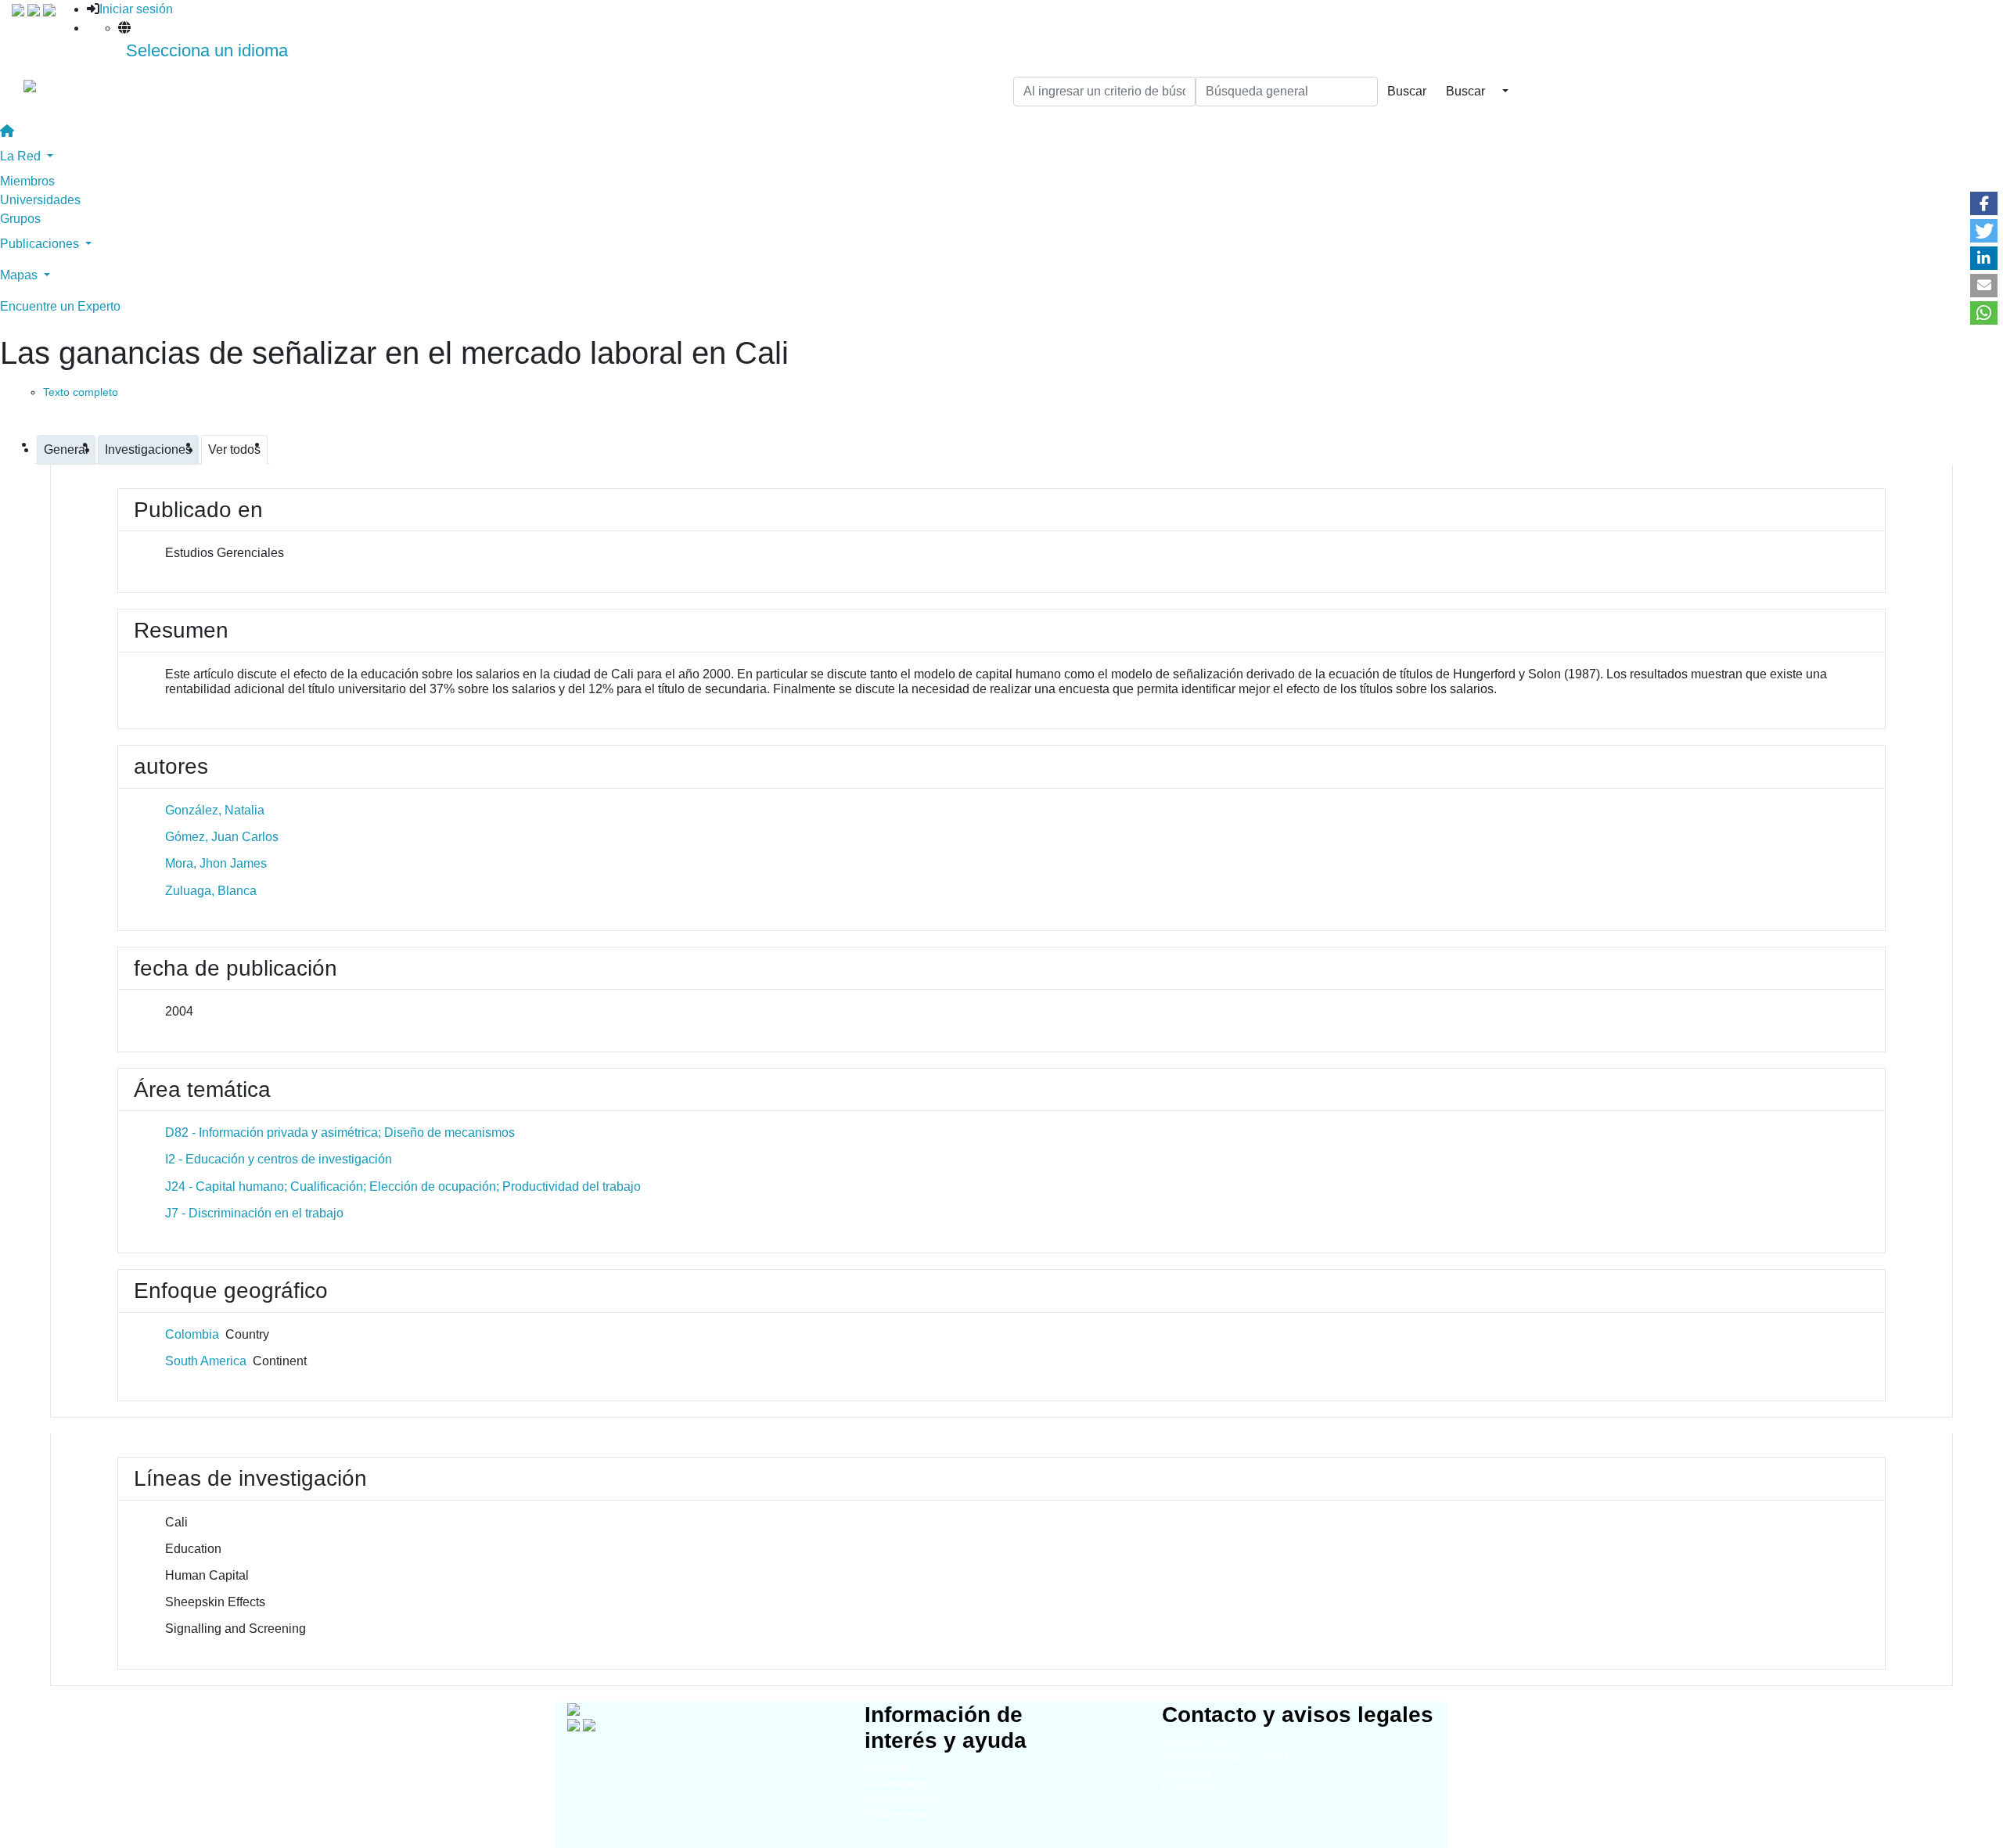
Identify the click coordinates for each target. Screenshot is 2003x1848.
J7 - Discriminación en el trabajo (254, 1213)
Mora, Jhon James (216, 863)
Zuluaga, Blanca (211, 891)
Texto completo (81, 392)
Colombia (192, 1334)
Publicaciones (896, 1815)
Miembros (27, 181)
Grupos (20, 219)
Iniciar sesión (136, 9)
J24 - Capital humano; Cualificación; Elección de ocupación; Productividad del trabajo (403, 1186)
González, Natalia (215, 810)
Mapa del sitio (1194, 1741)
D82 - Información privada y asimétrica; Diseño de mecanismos (340, 1133)
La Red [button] (22, 156)
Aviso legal (1187, 1772)
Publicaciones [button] (41, 244)
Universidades (40, 200)
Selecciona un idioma (207, 50)
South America (206, 1361)
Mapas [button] (20, 275)
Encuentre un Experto (60, 306)
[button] (1984, 203)
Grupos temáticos (905, 1799)
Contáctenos (1190, 1788)
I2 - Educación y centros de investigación (279, 1159)
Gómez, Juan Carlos (222, 837)
